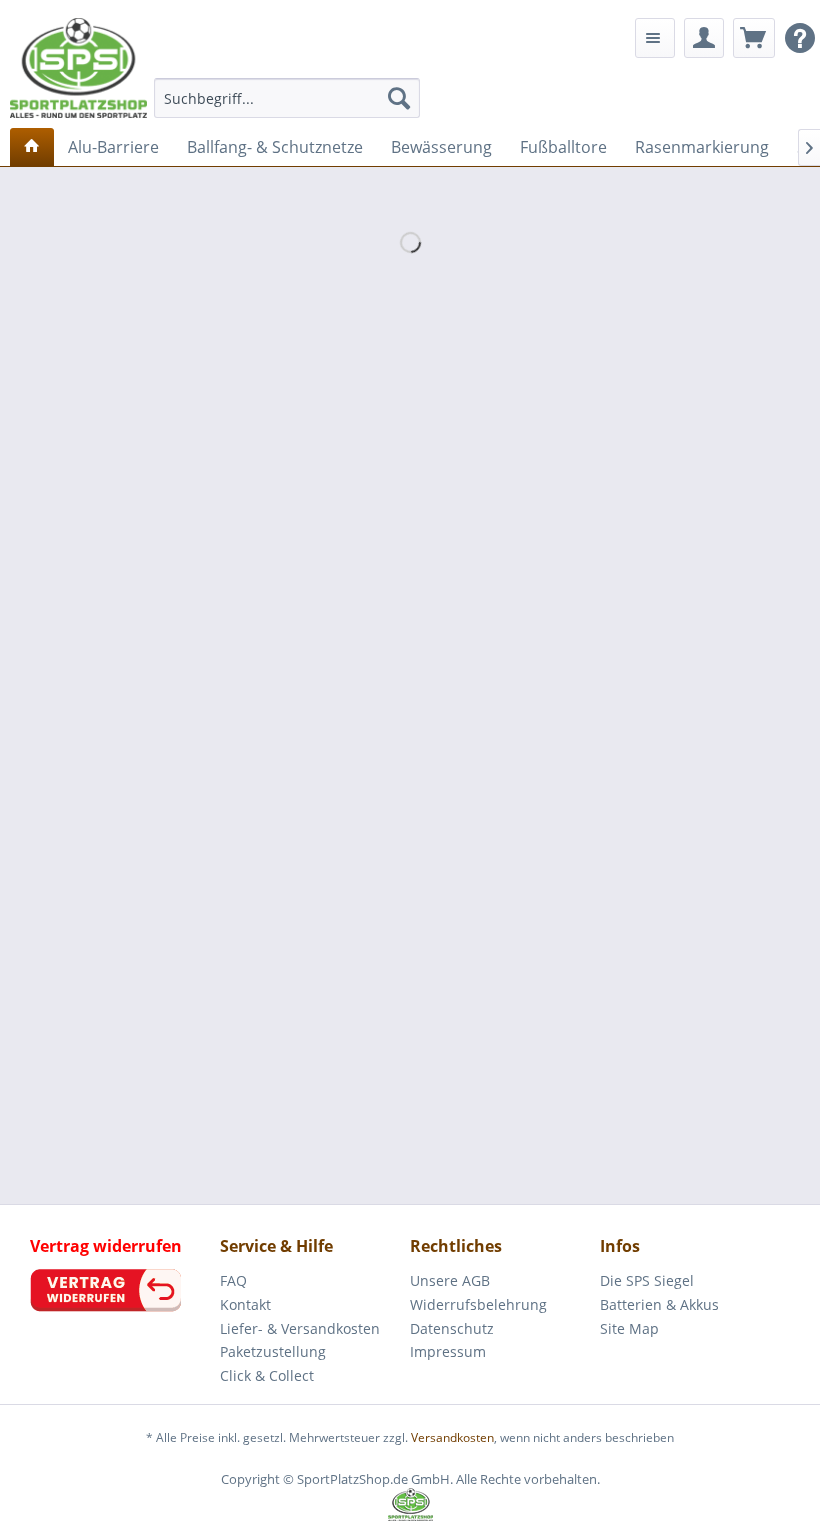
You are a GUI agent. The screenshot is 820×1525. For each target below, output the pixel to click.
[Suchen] (399, 98)
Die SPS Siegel (647, 1280)
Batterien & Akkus (659, 1304)
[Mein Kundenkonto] (704, 38)
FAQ (233, 1280)
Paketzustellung (273, 1351)
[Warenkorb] (754, 38)
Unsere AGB (450, 1280)
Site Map (629, 1328)
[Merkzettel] (655, 38)
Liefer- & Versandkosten (300, 1328)
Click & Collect (267, 1375)
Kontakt (245, 1304)
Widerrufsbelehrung (478, 1304)
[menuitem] (287, 98)
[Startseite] (32, 147)
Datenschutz (452, 1328)
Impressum (448, 1351)
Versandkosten (452, 1437)
